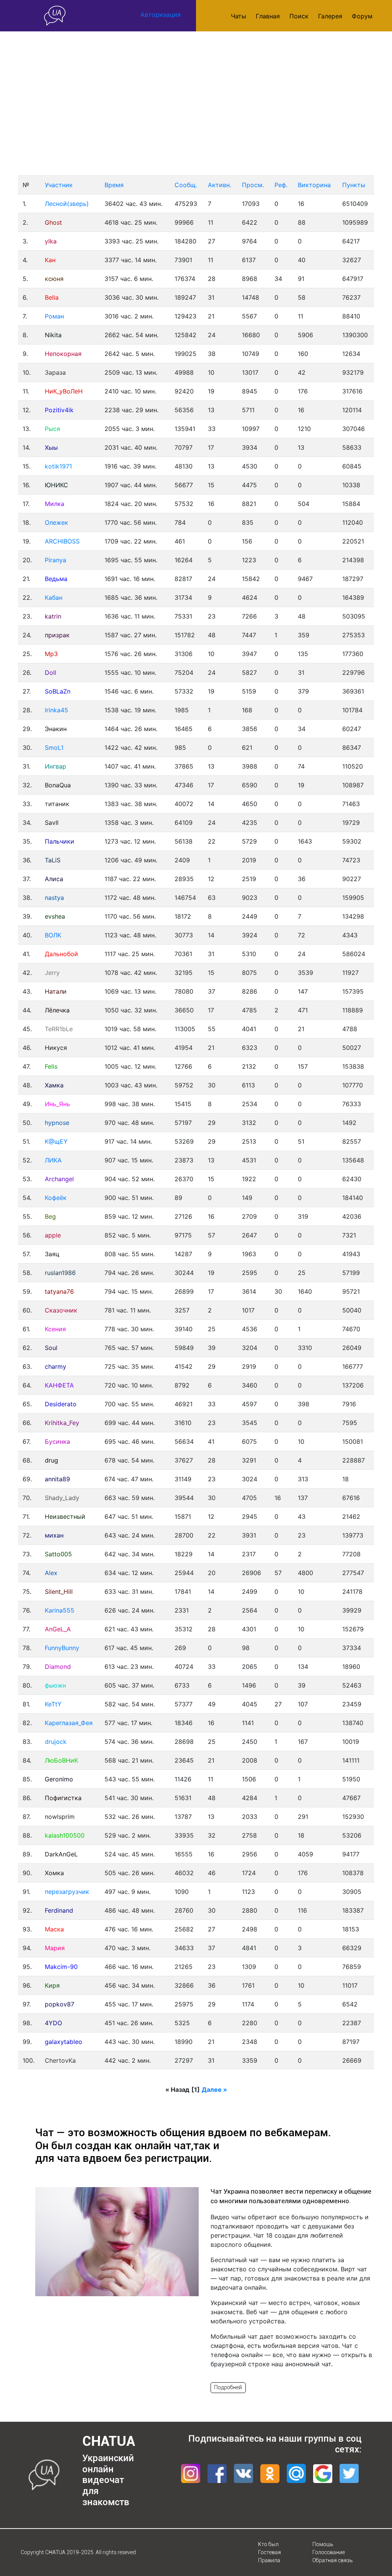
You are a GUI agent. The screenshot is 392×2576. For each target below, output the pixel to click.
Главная (268, 16)
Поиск (299, 16)
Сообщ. (186, 185)
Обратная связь (332, 2560)
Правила (269, 2560)
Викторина (314, 185)
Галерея (330, 16)
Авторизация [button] (161, 15)
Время (114, 185)
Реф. (281, 185)
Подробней (228, 2387)
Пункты (354, 185)
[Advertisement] (196, 103)
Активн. (220, 185)
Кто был (268, 2544)
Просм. (253, 185)
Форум (362, 16)
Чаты (238, 16)
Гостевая (269, 2552)
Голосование (329, 2552)
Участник (59, 185)
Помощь (323, 2544)
